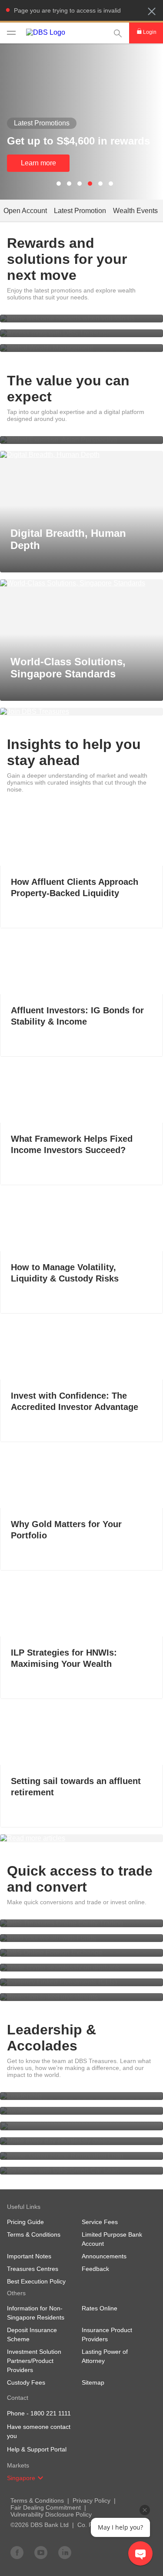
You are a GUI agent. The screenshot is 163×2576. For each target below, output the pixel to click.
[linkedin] (65, 2552)
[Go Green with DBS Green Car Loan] (81, 2171)
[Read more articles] (81, 1838)
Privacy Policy (91, 2500)
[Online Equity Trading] (81, 1923)
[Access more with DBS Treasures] (81, 333)
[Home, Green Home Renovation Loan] (81, 2156)
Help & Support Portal (37, 2449)
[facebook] (17, 2552)
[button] (152, 11)
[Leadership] (81, 2096)
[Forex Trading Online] (81, 1953)
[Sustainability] (81, 2126)
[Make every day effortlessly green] (81, 2141)
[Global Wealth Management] (81, 348)
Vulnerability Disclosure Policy (51, 2514)
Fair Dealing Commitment (46, 2507)
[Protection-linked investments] (81, 1997)
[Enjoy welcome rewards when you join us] (81, 319)
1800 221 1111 (51, 2413)
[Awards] (81, 2111)
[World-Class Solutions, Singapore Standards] (81, 583)
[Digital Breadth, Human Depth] (81, 455)
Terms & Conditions (37, 2500)
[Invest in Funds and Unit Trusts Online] (81, 1938)
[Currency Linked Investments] (81, 1982)
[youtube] (41, 2552)
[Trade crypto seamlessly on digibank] (81, 1968)
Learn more (38, 163)
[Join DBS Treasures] (81, 712)
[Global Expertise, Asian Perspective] (81, 440)
